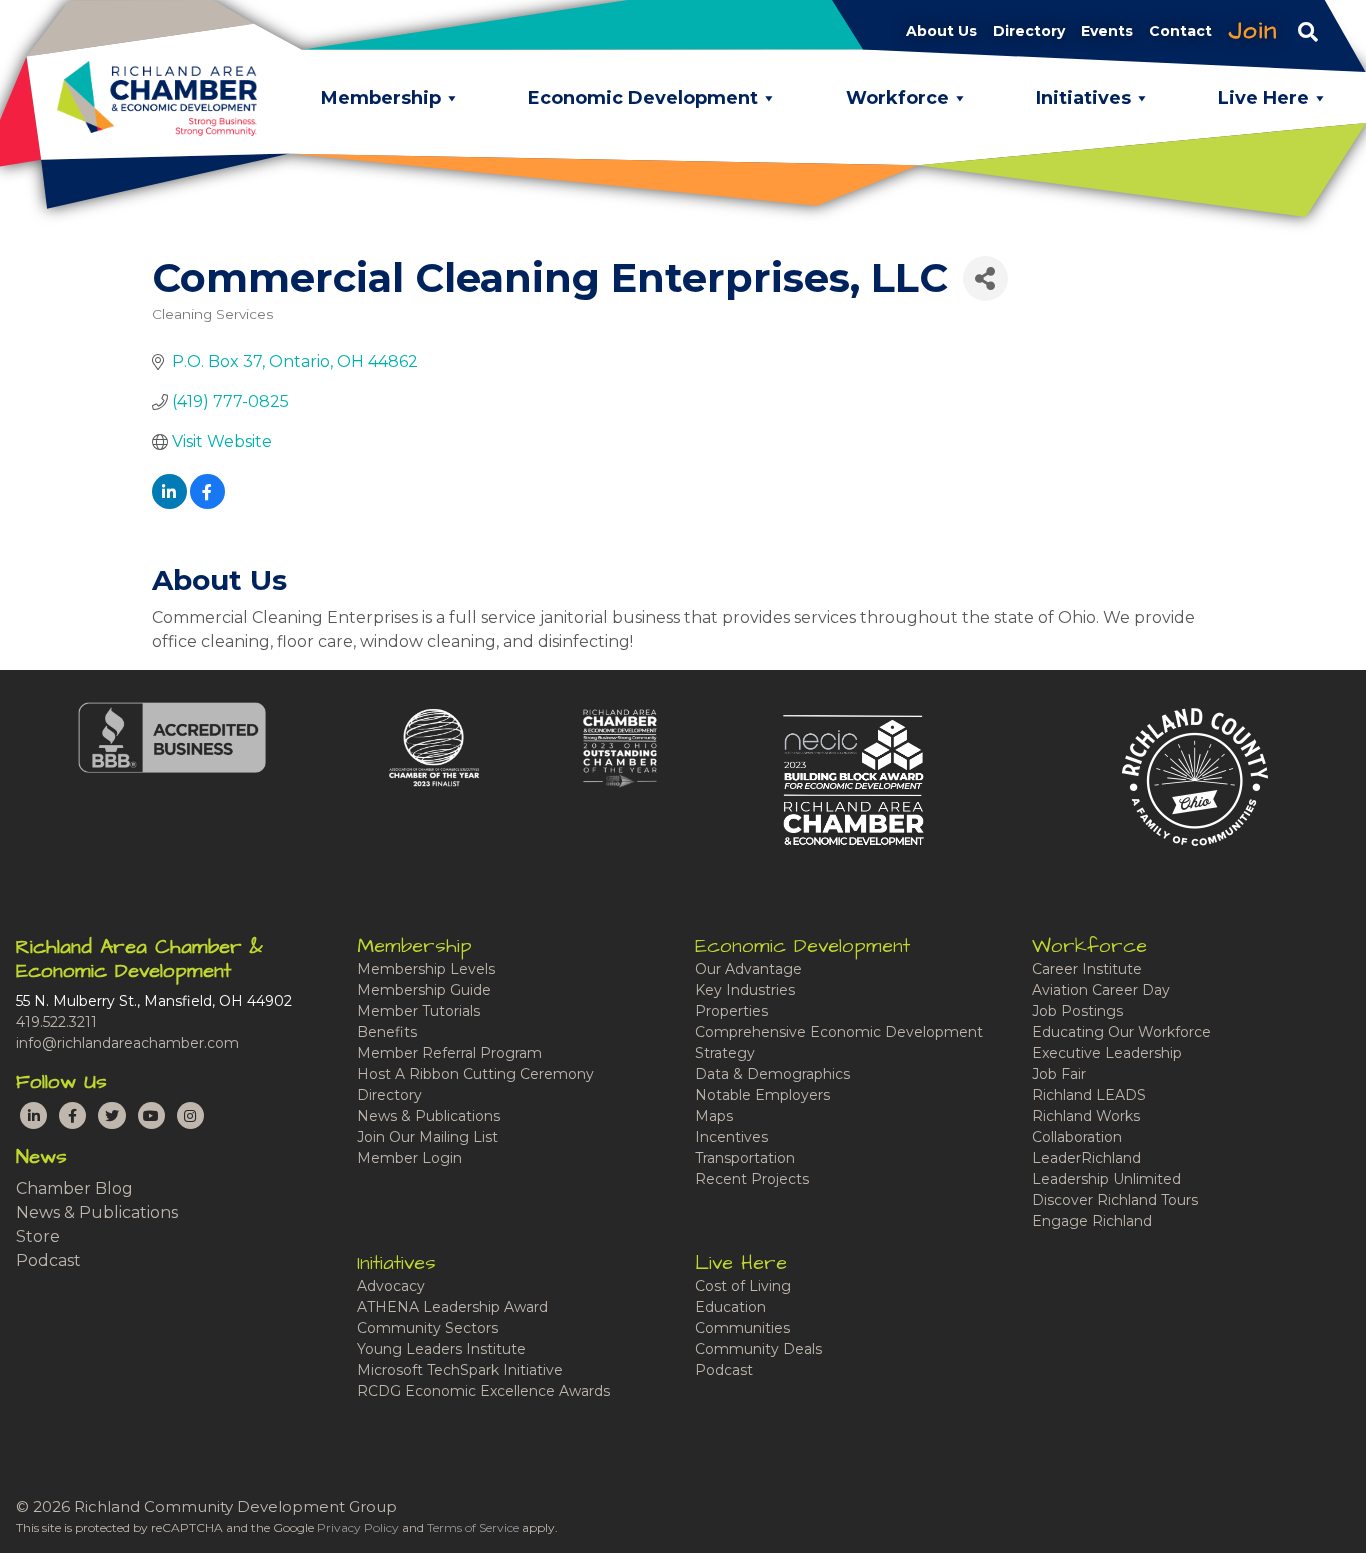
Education (730, 1307)
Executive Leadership (1107, 1053)
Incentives (731, 1137)
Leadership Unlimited (1106, 1179)
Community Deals (758, 1349)
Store (38, 1236)
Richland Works (1086, 1116)
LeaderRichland (1086, 1158)
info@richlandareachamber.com (127, 1043)
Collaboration (1077, 1137)
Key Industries (745, 990)
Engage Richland (1092, 1221)
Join (1253, 31)
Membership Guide (424, 990)
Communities (742, 1328)
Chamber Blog (74, 1188)
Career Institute (1087, 969)
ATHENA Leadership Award (452, 1307)
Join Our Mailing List (427, 1137)
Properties (731, 1011)
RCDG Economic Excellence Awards (483, 1391)
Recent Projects (752, 1179)
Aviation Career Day (1101, 990)
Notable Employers (762, 1095)
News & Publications (97, 1212)
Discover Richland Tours (1115, 1200)
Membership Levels (426, 969)
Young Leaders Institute (441, 1349)
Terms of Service (473, 1527)
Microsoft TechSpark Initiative (460, 1370)
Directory (389, 1095)
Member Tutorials (418, 1011)
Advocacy (391, 1286)
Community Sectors (427, 1328)
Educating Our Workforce (1121, 1032)
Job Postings (1077, 1011)
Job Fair (1059, 1074)
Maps (714, 1116)
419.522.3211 (56, 1022)
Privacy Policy (358, 1527)
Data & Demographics (772, 1074)
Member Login (409, 1158)
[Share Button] (985, 278)
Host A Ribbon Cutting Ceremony (475, 1074)
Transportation (745, 1158)
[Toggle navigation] (1308, 31)
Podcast (48, 1260)
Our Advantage (748, 969)
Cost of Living (743, 1286)
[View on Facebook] (207, 503)
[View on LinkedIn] (169, 503)
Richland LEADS (1089, 1095)
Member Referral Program (449, 1053)
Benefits (387, 1032)
